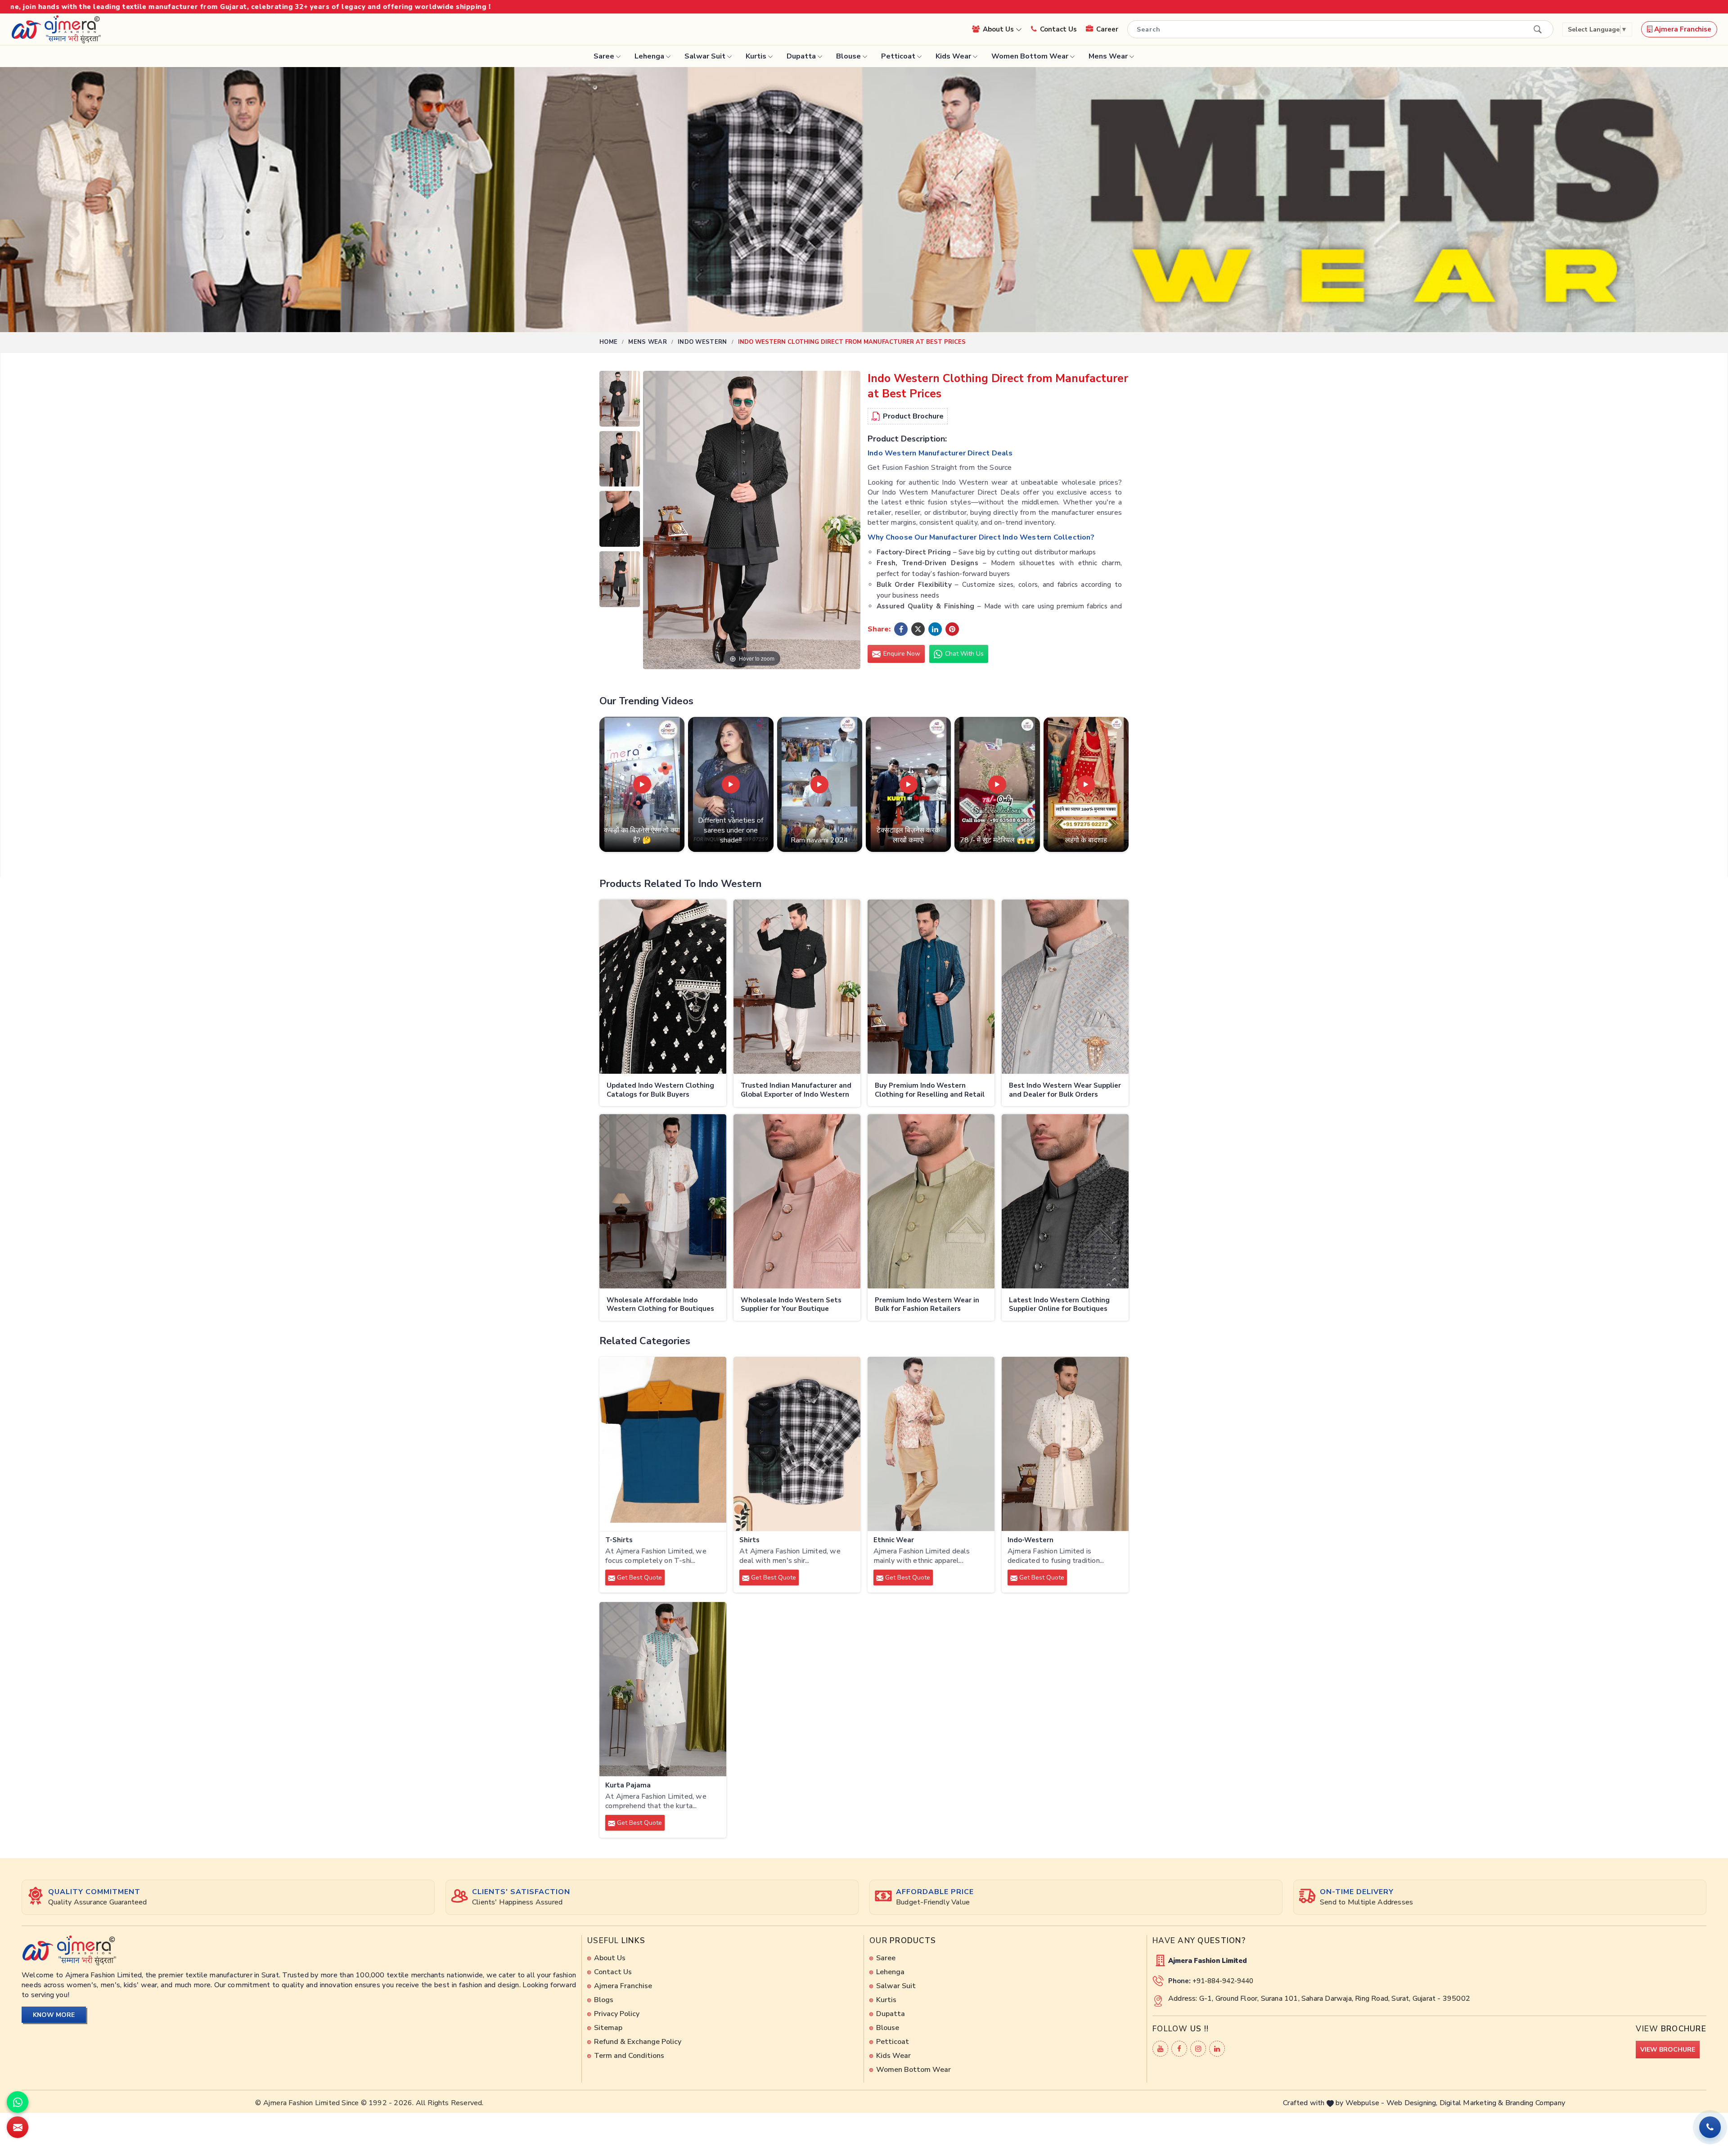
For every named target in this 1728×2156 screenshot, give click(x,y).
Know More (54, 2015)
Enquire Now (901, 654)
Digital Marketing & (1471, 2103)
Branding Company (1535, 2103)
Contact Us (1058, 29)
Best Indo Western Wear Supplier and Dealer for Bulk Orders (1065, 1090)
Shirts (749, 1540)
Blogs (604, 2000)
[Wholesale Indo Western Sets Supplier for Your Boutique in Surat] (797, 1202)
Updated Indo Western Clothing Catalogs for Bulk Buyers (660, 1090)
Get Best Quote (639, 1578)
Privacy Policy (617, 2014)
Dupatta (801, 56)
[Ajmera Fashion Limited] (56, 29)
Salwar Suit (705, 56)
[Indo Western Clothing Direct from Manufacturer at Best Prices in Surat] (620, 401)
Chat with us (963, 654)
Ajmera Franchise (1682, 29)
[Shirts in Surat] (797, 1444)
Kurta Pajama (628, 1785)
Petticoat (898, 56)
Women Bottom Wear (1030, 56)
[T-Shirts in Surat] (663, 1444)
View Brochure (1668, 2050)
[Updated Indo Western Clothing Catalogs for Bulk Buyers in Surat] (663, 987)
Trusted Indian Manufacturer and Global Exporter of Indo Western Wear (796, 1091)
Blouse (848, 56)
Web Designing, (1412, 2103)
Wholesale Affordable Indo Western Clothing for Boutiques (660, 1305)
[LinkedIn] (1217, 2049)
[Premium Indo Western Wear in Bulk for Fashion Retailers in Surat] (931, 1202)
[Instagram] (1198, 2049)
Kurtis (756, 56)
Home (608, 342)
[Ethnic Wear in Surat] (931, 1444)
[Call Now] (1710, 2127)
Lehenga (649, 56)
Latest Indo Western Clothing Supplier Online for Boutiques (1059, 1305)
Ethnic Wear (894, 1540)
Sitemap (608, 2028)
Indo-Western (1030, 1540)
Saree (604, 56)
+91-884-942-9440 (1223, 1981)
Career (1107, 29)
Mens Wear (1108, 56)
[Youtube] (1160, 2049)
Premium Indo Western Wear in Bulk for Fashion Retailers (927, 1305)
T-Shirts (619, 1540)
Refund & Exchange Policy (638, 2042)
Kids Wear (953, 56)
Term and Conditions (629, 2056)
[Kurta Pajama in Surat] (663, 1689)
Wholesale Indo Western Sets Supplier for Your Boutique (791, 1305)
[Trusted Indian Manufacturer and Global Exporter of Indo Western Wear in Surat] (797, 987)
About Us (999, 29)
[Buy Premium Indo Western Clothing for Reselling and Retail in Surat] (931, 987)
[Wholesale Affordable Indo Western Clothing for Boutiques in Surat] (663, 1202)
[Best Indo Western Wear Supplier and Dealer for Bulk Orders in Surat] (1065, 987)
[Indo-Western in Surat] (1065, 1444)
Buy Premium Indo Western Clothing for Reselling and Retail (930, 1090)
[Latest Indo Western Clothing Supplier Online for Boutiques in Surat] (1065, 1202)
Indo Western (702, 342)
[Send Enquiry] (18, 2127)
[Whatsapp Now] (18, 2102)
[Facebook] (1179, 2049)
